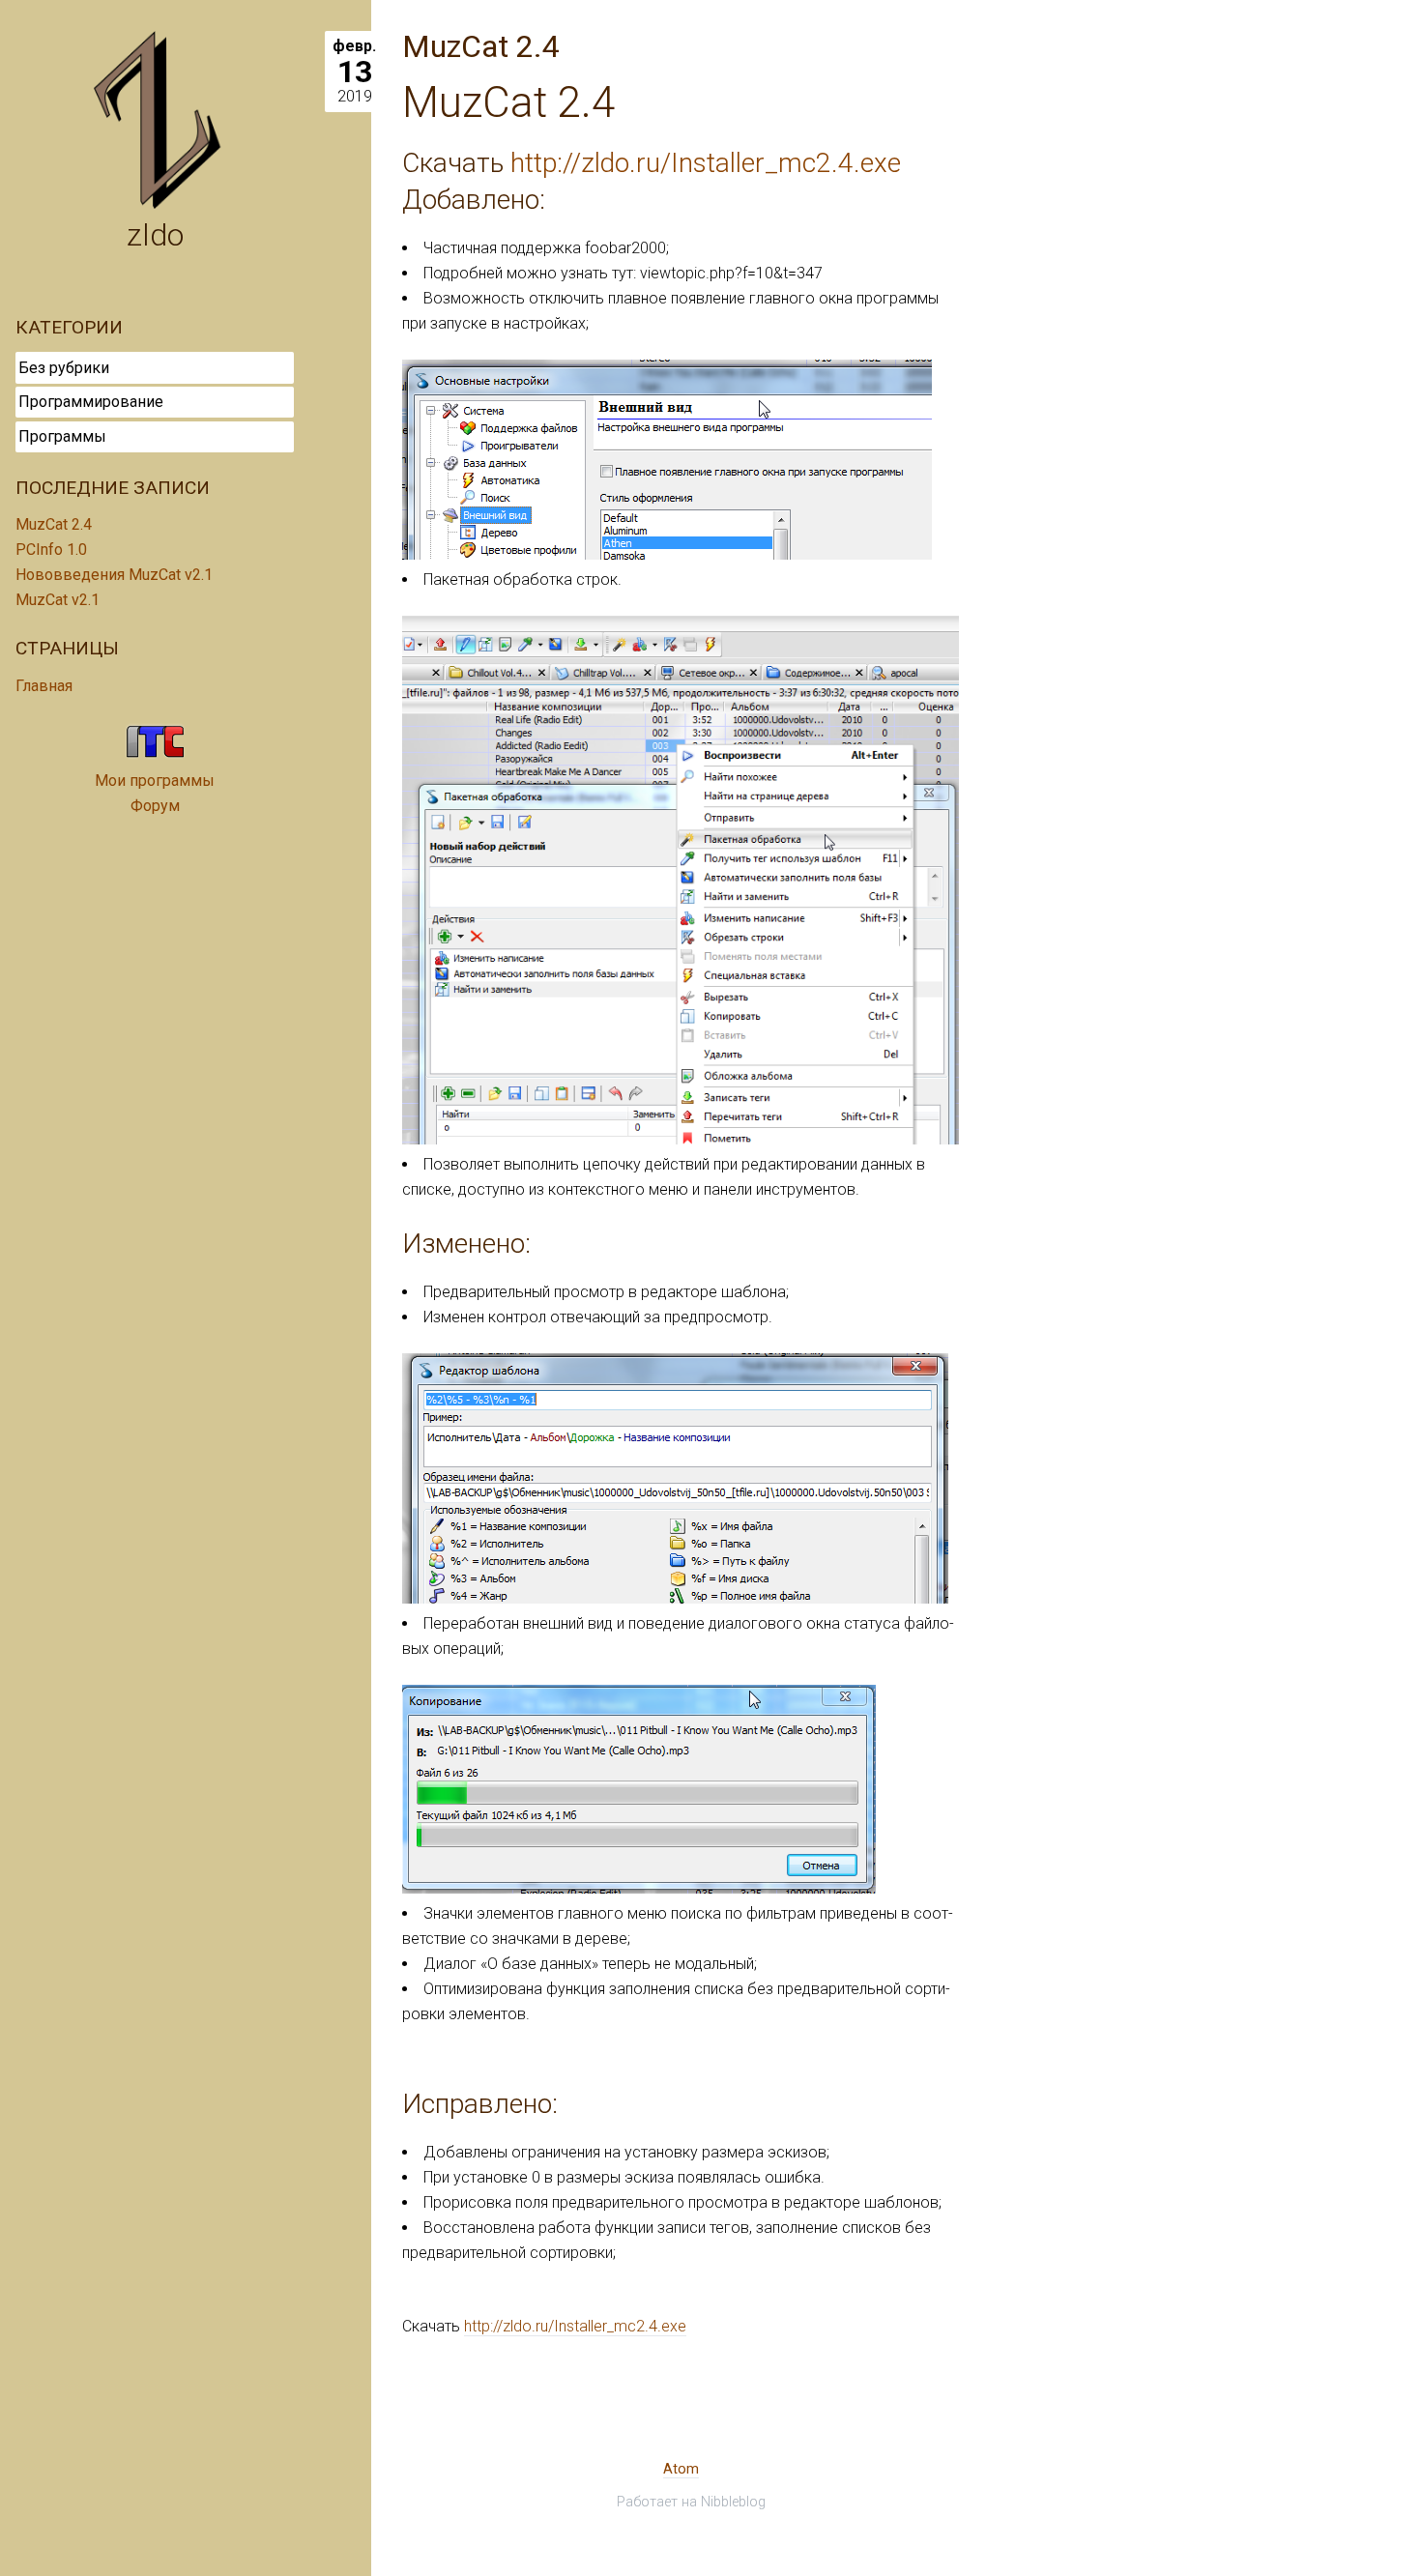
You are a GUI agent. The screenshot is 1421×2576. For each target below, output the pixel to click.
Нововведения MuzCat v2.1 (114, 575)
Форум (155, 806)
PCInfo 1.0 (51, 550)
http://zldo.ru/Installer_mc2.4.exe (706, 163)
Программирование (91, 402)
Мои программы (155, 781)
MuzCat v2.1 (58, 600)
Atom (681, 2469)
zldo (155, 235)
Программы (62, 436)
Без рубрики (64, 368)
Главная (44, 686)
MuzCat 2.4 (54, 524)
